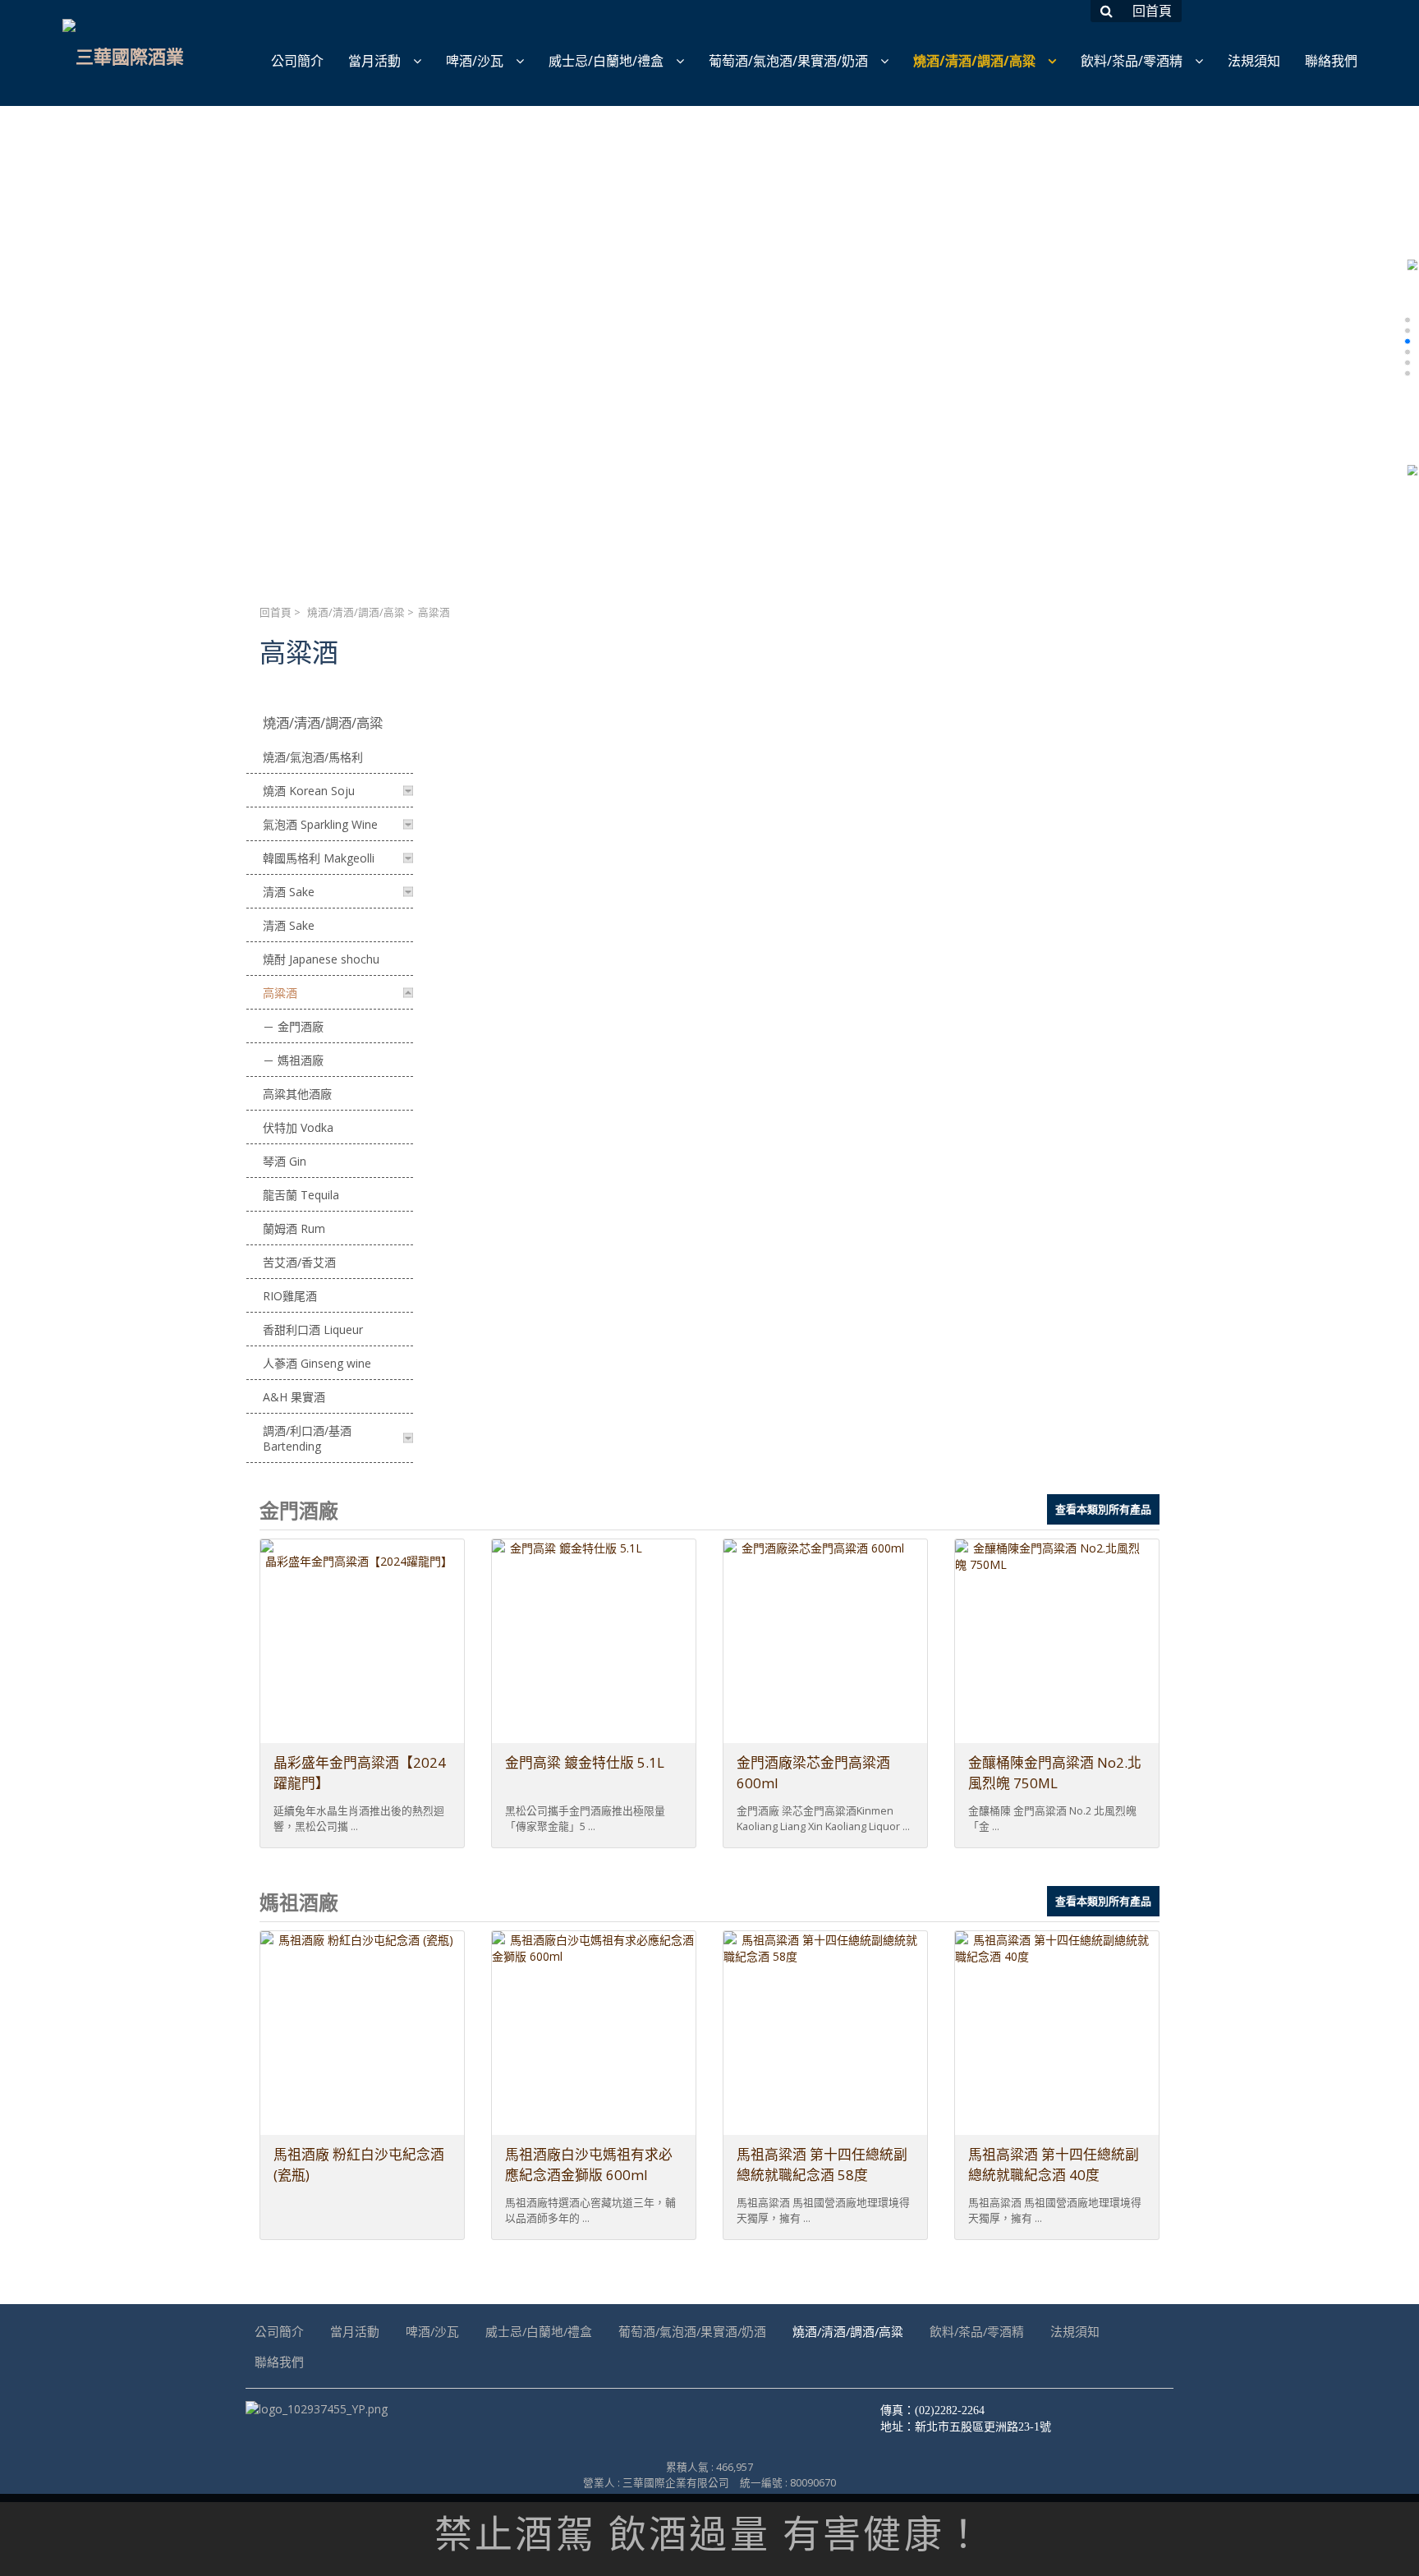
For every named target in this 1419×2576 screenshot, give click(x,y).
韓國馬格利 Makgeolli (319, 858)
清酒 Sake (289, 892)
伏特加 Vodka (298, 1127)
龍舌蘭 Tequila (301, 1195)
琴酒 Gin (285, 1161)
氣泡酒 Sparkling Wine (320, 824)
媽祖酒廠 (301, 1060)
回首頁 (276, 612)
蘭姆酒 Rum (294, 1228)
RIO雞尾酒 (290, 1296)
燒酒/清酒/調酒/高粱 (356, 612)
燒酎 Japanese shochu (321, 959)
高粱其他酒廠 (297, 1094)
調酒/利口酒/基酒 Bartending (307, 1438)
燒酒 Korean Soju (309, 791)
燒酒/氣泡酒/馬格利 (313, 757)
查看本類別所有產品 (1103, 1509)
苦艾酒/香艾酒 (299, 1262)
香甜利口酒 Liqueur (313, 1329)
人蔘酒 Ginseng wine (317, 1363)
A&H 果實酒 (294, 1397)
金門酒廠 (301, 1026)
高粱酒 (280, 993)
